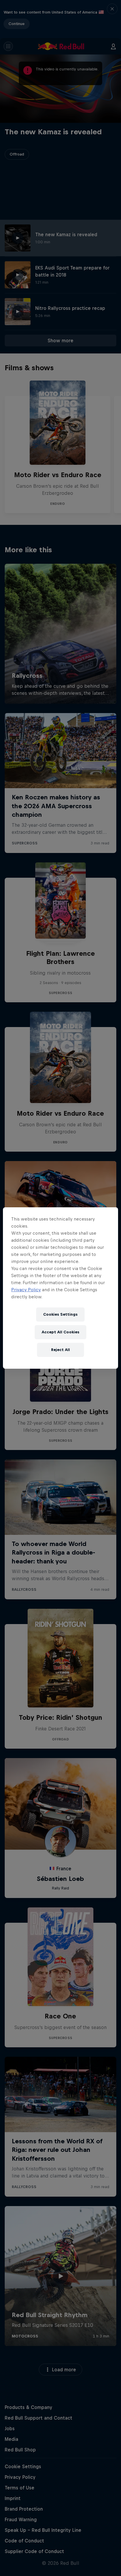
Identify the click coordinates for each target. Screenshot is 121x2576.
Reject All (60, 1350)
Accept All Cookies (60, 1332)
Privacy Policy (26, 1290)
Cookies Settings (60, 1314)
